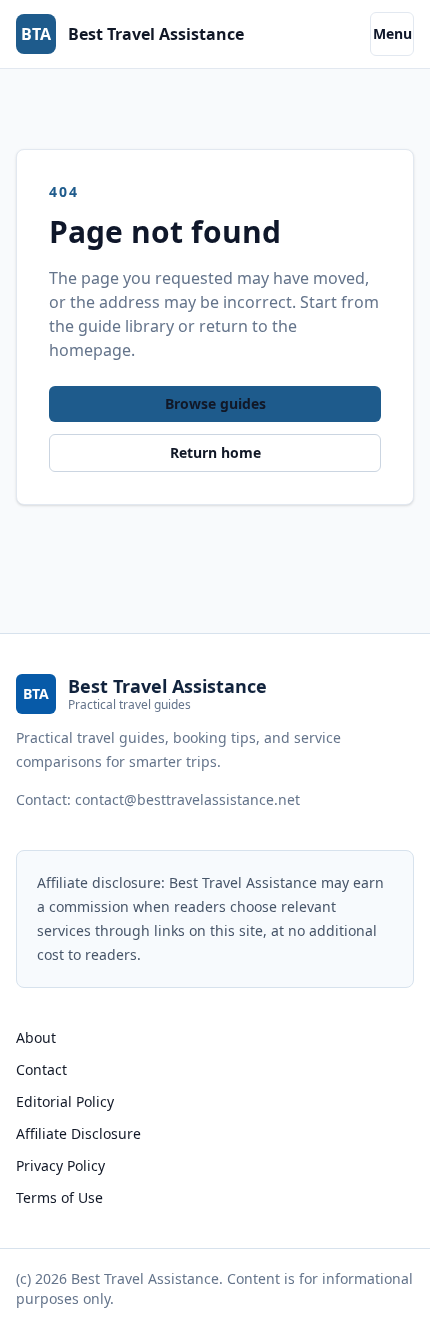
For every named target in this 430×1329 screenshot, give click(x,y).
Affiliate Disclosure (78, 1133)
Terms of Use (59, 1197)
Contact (41, 1069)
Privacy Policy (60, 1165)
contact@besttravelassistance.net (187, 799)
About (36, 1037)
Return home (215, 452)
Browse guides (215, 403)
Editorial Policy (65, 1101)
